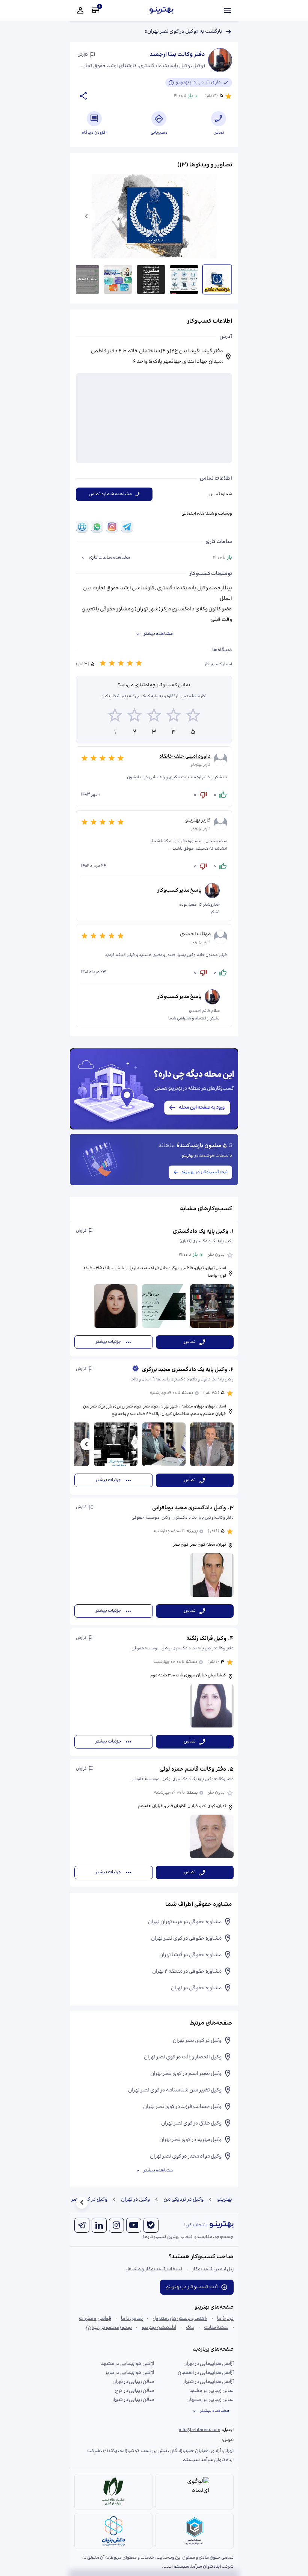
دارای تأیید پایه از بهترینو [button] (198, 82)
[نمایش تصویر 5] (85, 279)
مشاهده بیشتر (158, 634)
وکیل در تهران (135, 2200)
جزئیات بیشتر (108, 1342)
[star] (115, 716)
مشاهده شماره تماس (110, 494)
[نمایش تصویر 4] (118, 279)
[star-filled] (103, 664)
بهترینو (225, 2200)
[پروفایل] (80, 11)
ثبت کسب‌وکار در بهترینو (205, 1172)
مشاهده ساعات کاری (109, 558)
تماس (190, 1342)
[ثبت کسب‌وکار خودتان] (95, 11)
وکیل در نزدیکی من (183, 2200)
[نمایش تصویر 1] (217, 279)
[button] (154, 1289)
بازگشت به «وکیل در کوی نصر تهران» (183, 32)
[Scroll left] (86, 1444)
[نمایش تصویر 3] (151, 279)
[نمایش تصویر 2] (184, 279)
